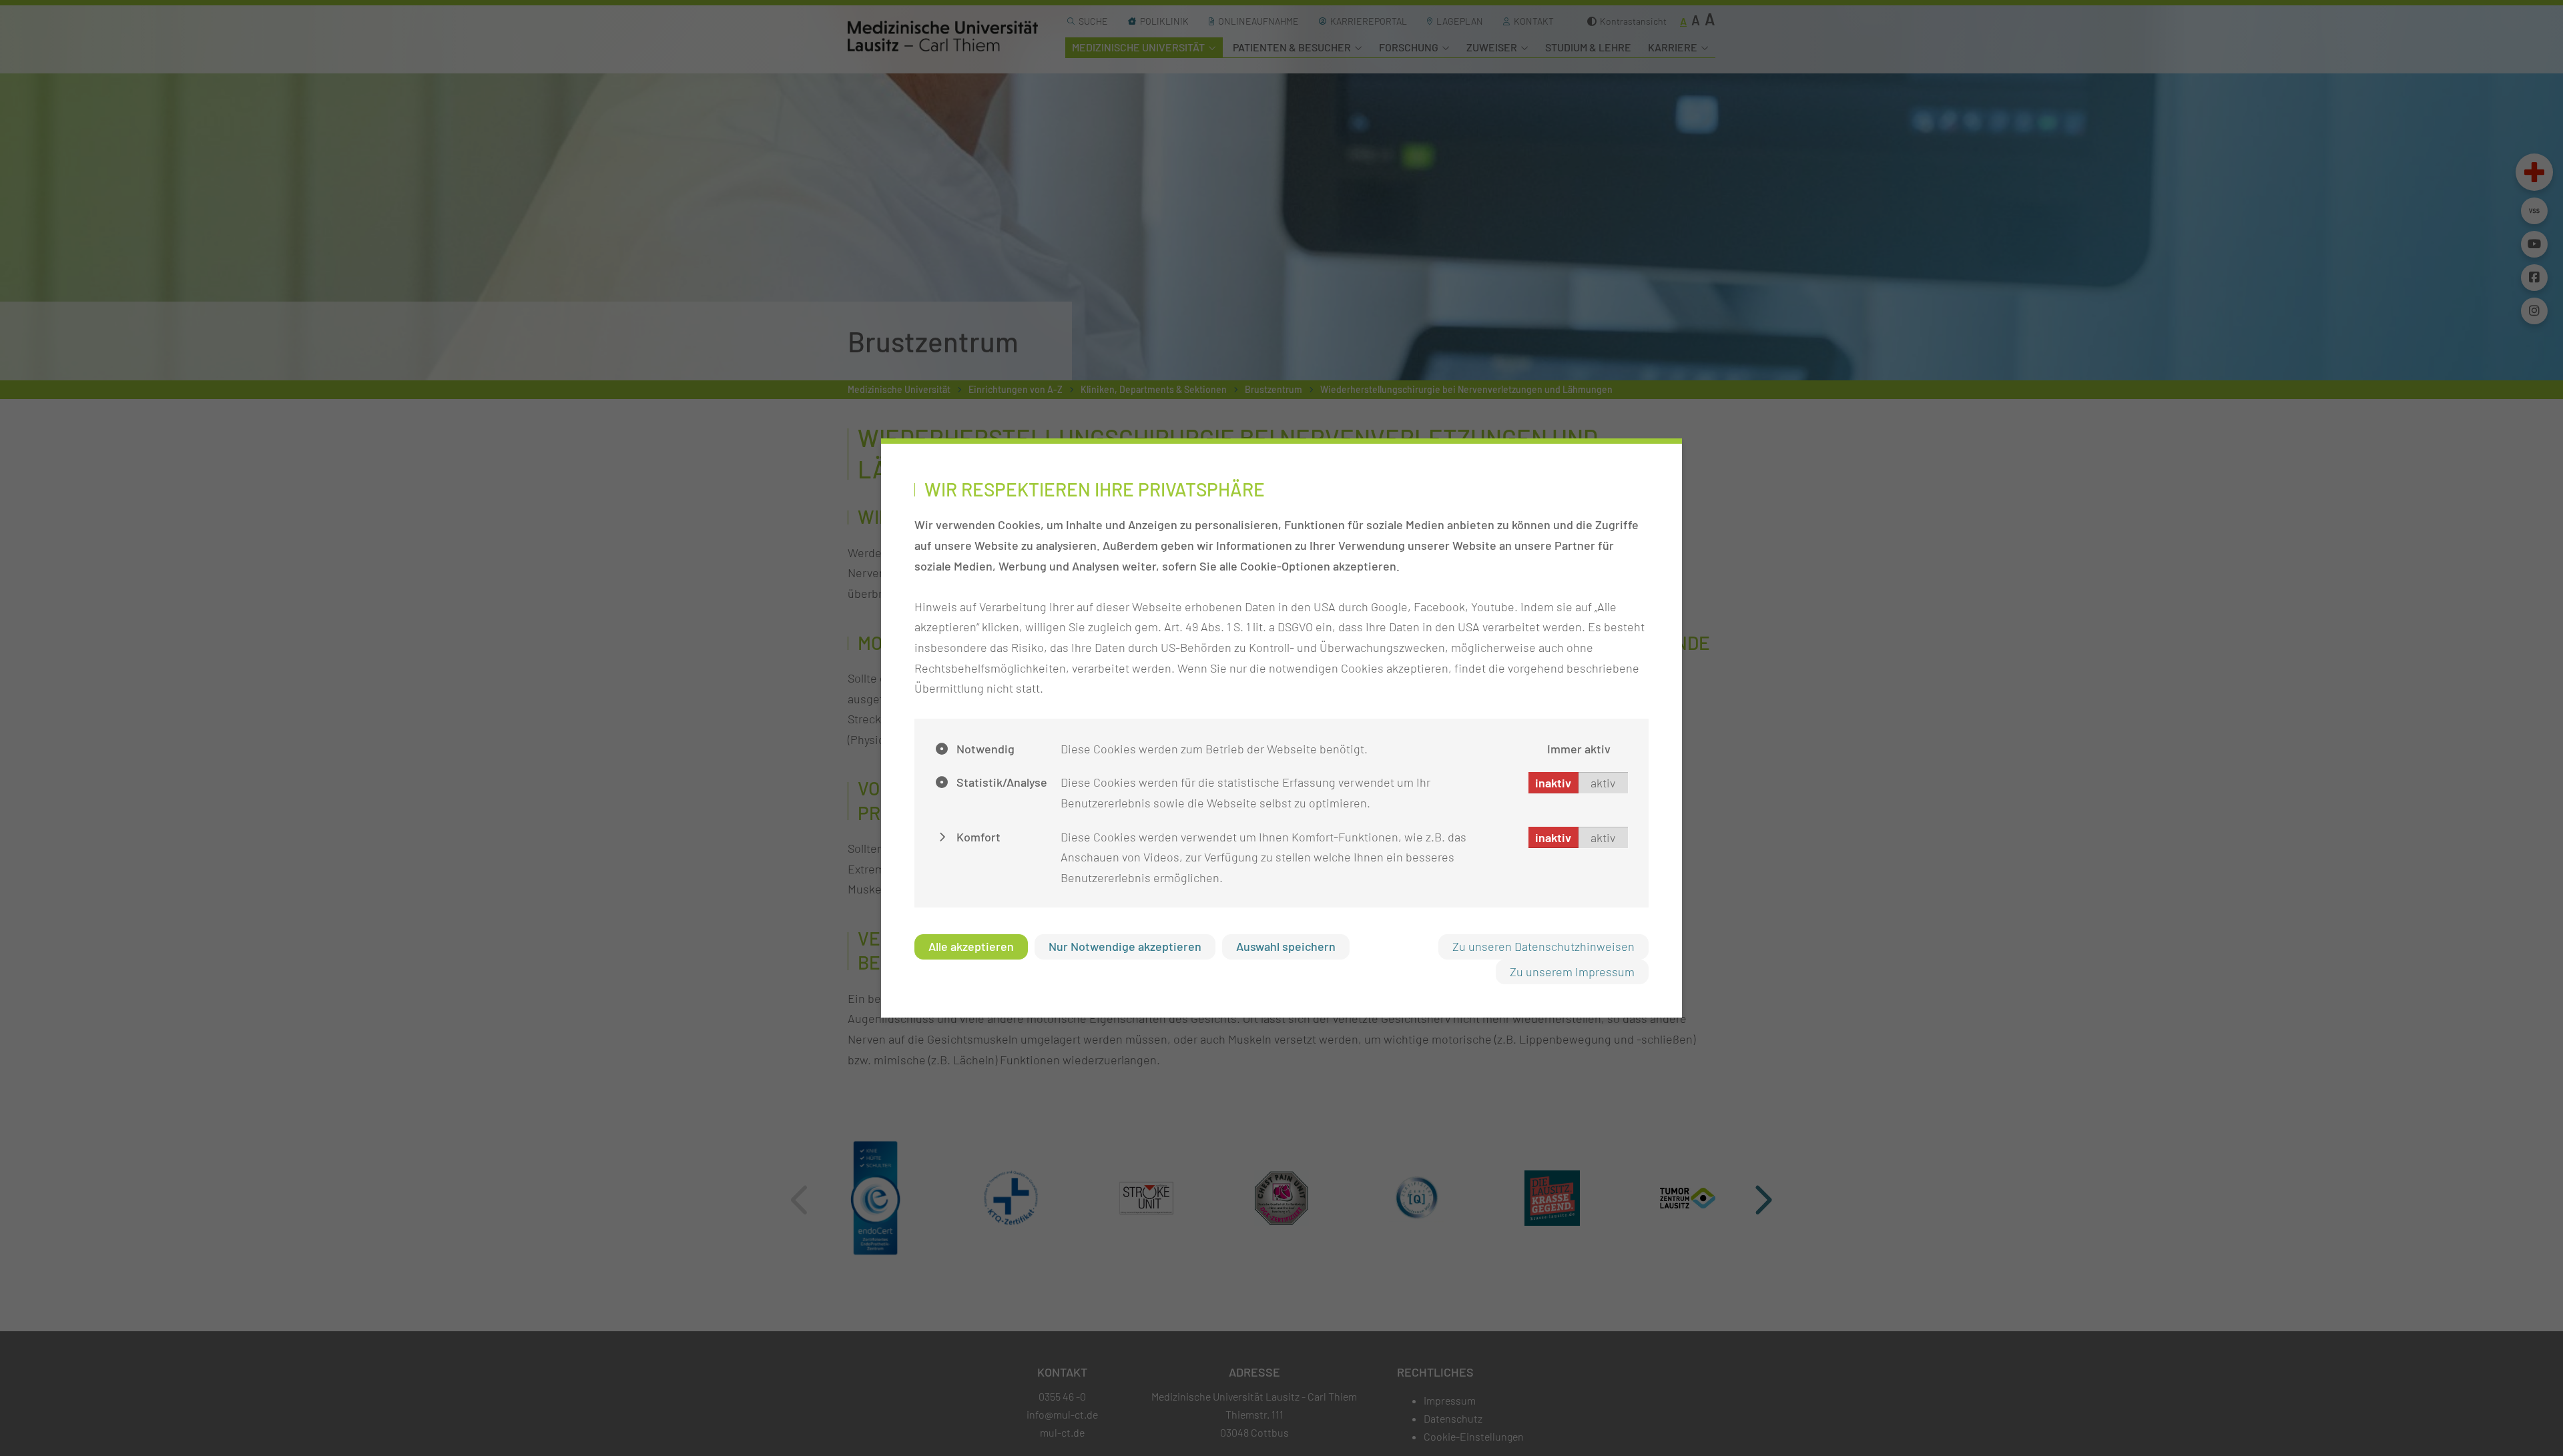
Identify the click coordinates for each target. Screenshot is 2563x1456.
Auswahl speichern (1286, 946)
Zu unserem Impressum (1572, 972)
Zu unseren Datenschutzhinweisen (1543, 946)
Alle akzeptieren (971, 946)
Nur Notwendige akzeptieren (1125, 946)
